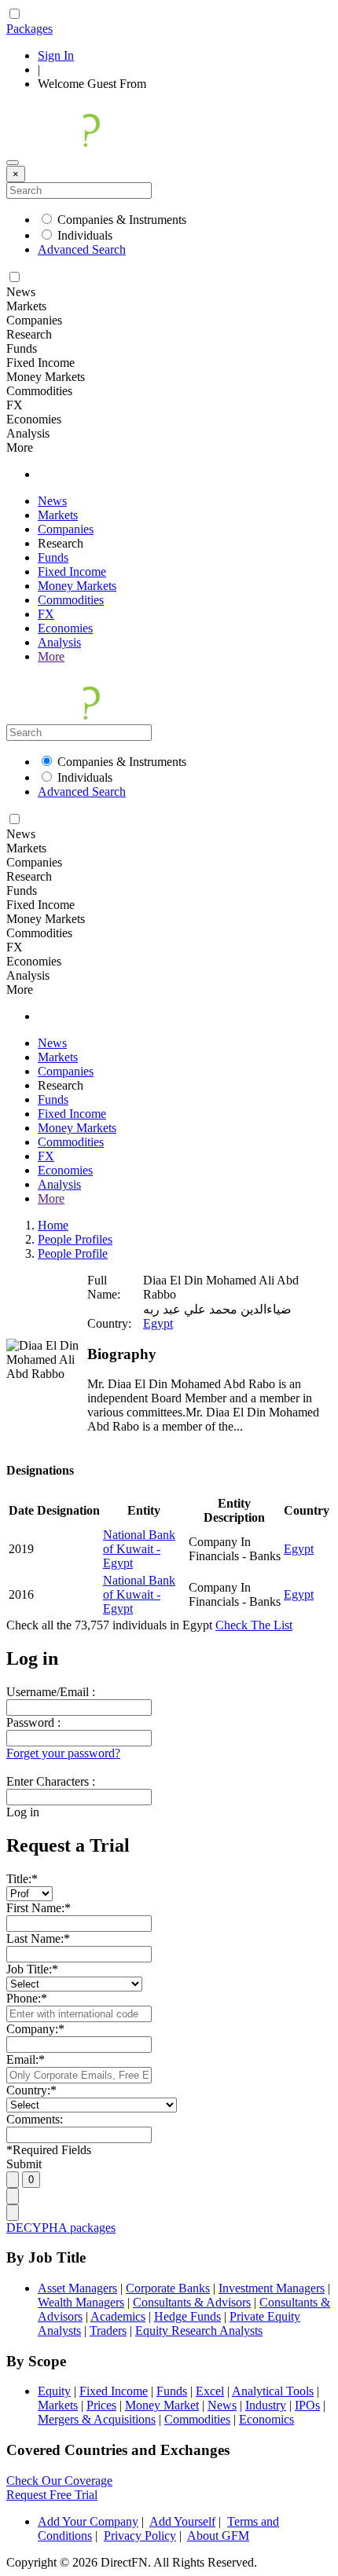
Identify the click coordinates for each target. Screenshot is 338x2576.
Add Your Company (88, 2521)
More (51, 656)
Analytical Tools (273, 2391)
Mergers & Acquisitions (97, 2419)
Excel (210, 2391)
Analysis (59, 642)
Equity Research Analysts (199, 2330)
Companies (66, 529)
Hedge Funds (187, 2316)
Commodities (71, 600)
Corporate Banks (168, 2288)
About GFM (218, 2536)
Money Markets (77, 586)
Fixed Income (72, 572)
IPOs (307, 2405)
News (52, 501)
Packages (29, 29)
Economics (266, 2419)
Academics (118, 2316)
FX (46, 614)
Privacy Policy (140, 2536)
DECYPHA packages (61, 2228)
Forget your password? (63, 1753)
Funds (53, 557)
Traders (108, 2330)
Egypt (158, 1323)
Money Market (162, 2405)
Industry (266, 2405)
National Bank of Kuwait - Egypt (139, 1549)
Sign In (56, 55)
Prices (101, 2405)
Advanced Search (82, 249)
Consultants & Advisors (192, 2302)
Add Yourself (182, 2521)
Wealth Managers (81, 2302)
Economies (65, 628)
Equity (54, 2391)
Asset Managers (77, 2288)
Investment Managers (272, 2288)
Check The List (254, 1625)
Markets (58, 515)
